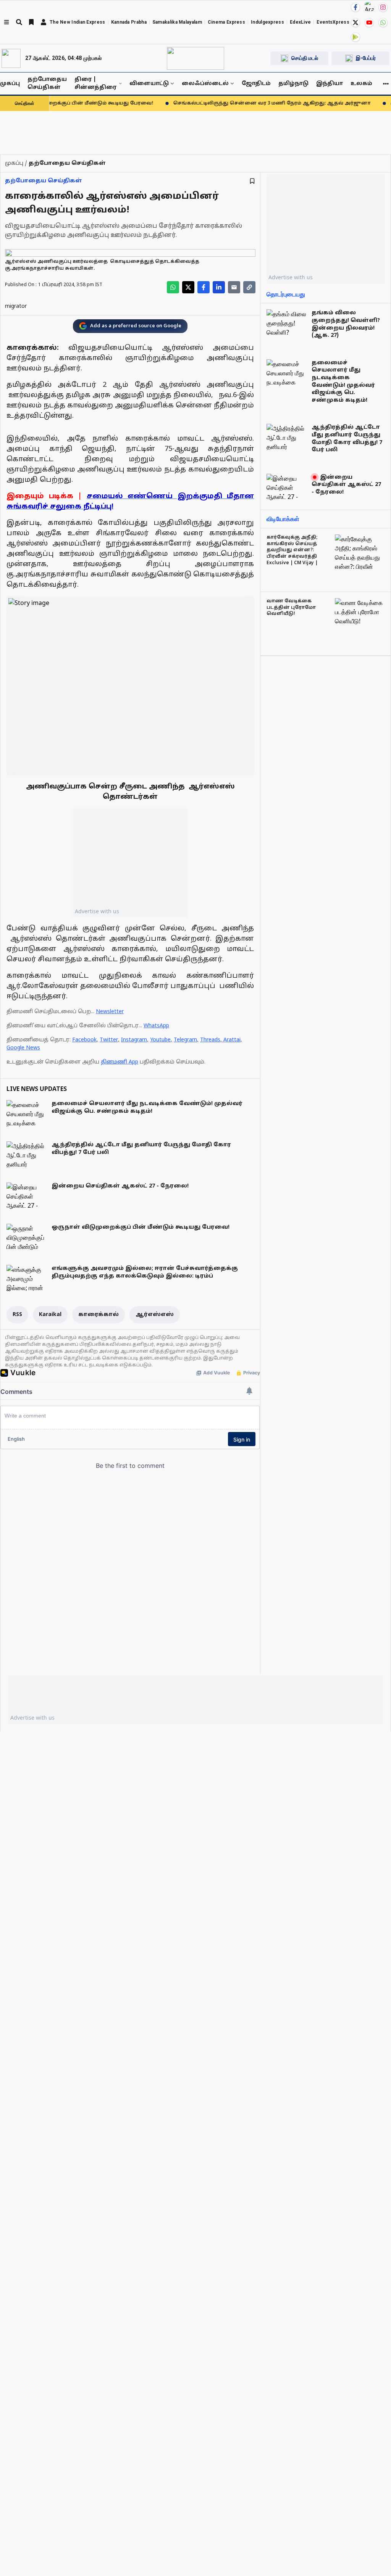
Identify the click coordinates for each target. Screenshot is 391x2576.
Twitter (109, 1040)
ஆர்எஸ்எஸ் (155, 1315)
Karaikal (50, 1315)
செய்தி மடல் (305, 58)
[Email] (234, 287)
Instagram (134, 1040)
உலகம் (361, 84)
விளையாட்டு (149, 84)
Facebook (84, 1040)
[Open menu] (6, 22)
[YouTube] (369, 23)
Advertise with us (97, 911)
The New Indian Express (78, 22)
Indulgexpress (267, 22)
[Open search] (19, 22)
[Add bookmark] (252, 181)
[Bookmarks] (31, 22)
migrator (16, 307)
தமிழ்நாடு (293, 84)
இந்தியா (330, 84)
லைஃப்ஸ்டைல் (205, 84)
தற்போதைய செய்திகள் (47, 84)
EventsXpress (333, 22)
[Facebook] (355, 7)
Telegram (185, 1040)
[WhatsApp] (383, 23)
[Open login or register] (44, 22)
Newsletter (110, 1012)
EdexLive (300, 22)
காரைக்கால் (99, 1315)
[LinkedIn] (219, 287)
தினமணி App (120, 1062)
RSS (17, 1315)
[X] (355, 23)
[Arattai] (369, 6)
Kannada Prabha (129, 22)
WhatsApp (156, 1026)
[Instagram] (383, 7)
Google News (23, 1048)
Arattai (232, 1040)
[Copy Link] (249, 287)
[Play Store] (355, 37)
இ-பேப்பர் (366, 58)
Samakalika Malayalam (177, 22)
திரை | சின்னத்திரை (95, 84)
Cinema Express (226, 22)
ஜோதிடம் (256, 84)
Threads (210, 1040)
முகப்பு (10, 84)
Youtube (160, 1040)
